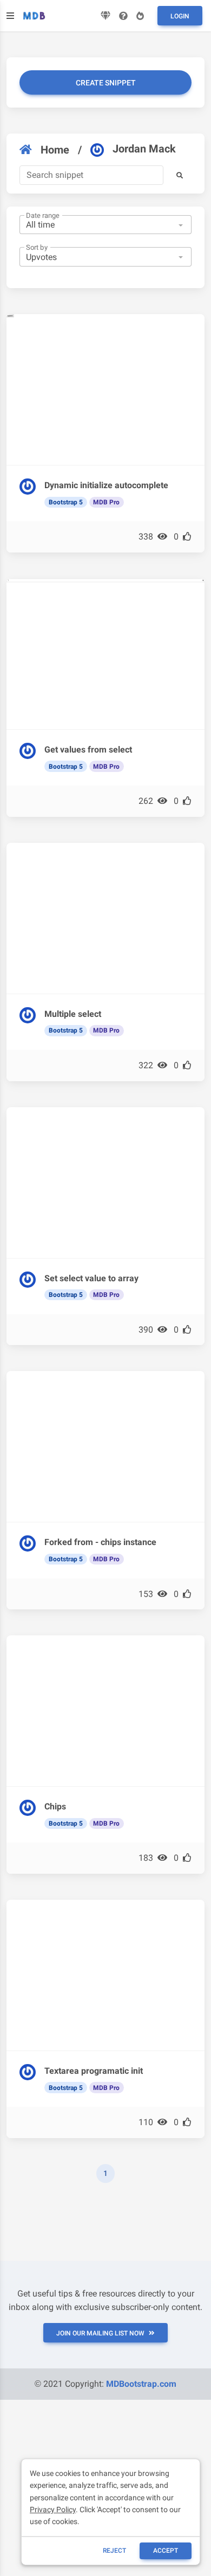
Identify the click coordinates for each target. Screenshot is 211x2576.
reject (114, 2551)
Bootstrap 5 (66, 502)
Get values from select (88, 750)
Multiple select (73, 1014)
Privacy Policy (53, 2510)
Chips (55, 1806)
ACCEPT (166, 2551)
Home (55, 150)
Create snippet (106, 83)
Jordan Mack (144, 149)
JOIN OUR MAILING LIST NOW (100, 2333)
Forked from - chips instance (100, 1542)
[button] (180, 175)
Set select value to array (91, 1278)
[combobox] (105, 225)
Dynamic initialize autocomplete (106, 485)
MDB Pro (106, 502)
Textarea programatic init (94, 2071)
